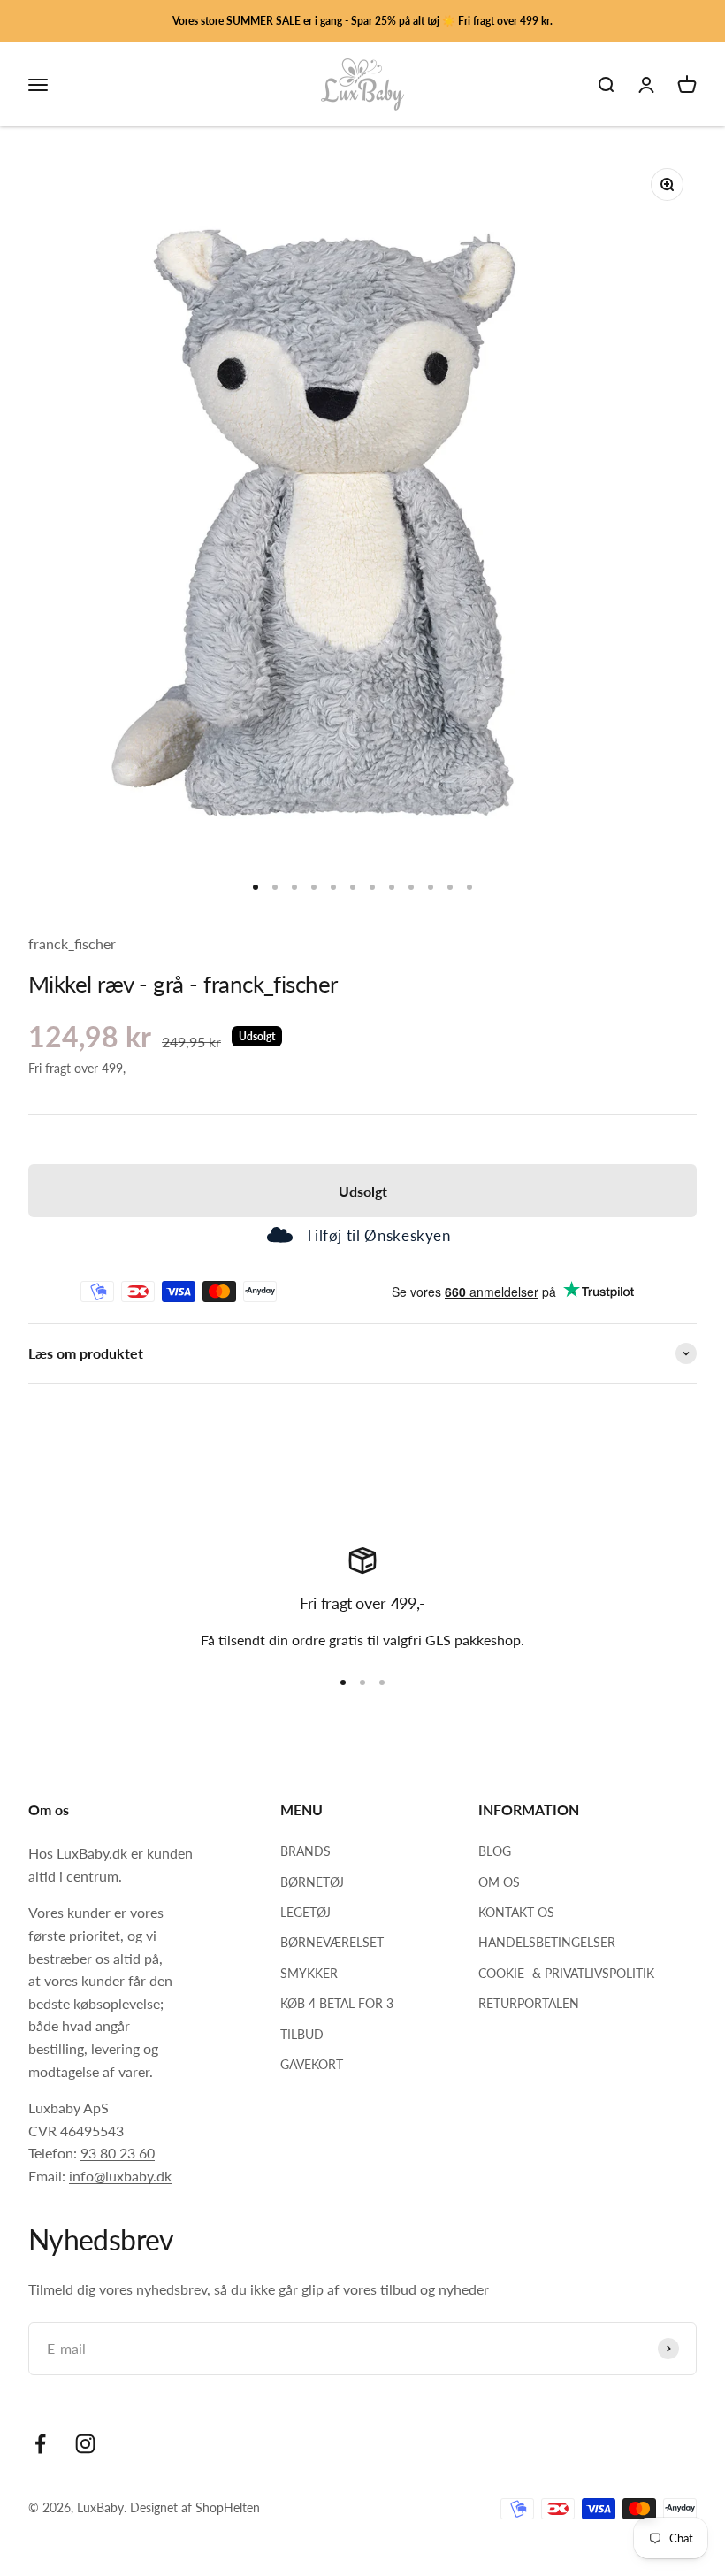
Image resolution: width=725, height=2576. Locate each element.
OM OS (499, 1882)
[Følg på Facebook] (40, 2444)
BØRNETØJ (312, 1882)
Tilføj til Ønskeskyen (378, 1235)
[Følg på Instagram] (85, 2444)
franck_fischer (72, 943)
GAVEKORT (312, 2064)
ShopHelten (228, 2507)
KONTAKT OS (516, 1912)
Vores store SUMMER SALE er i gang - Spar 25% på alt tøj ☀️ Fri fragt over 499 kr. (362, 21)
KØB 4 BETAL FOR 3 (337, 2003)
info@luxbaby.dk (120, 2176)
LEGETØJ (305, 1912)
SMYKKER (309, 1973)
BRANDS (305, 1851)
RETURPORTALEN (529, 2003)
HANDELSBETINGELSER (547, 1942)
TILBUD (302, 2034)
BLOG (495, 1851)
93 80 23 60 (118, 2153)
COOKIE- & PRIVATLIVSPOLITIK (566, 1973)
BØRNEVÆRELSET (332, 1942)
